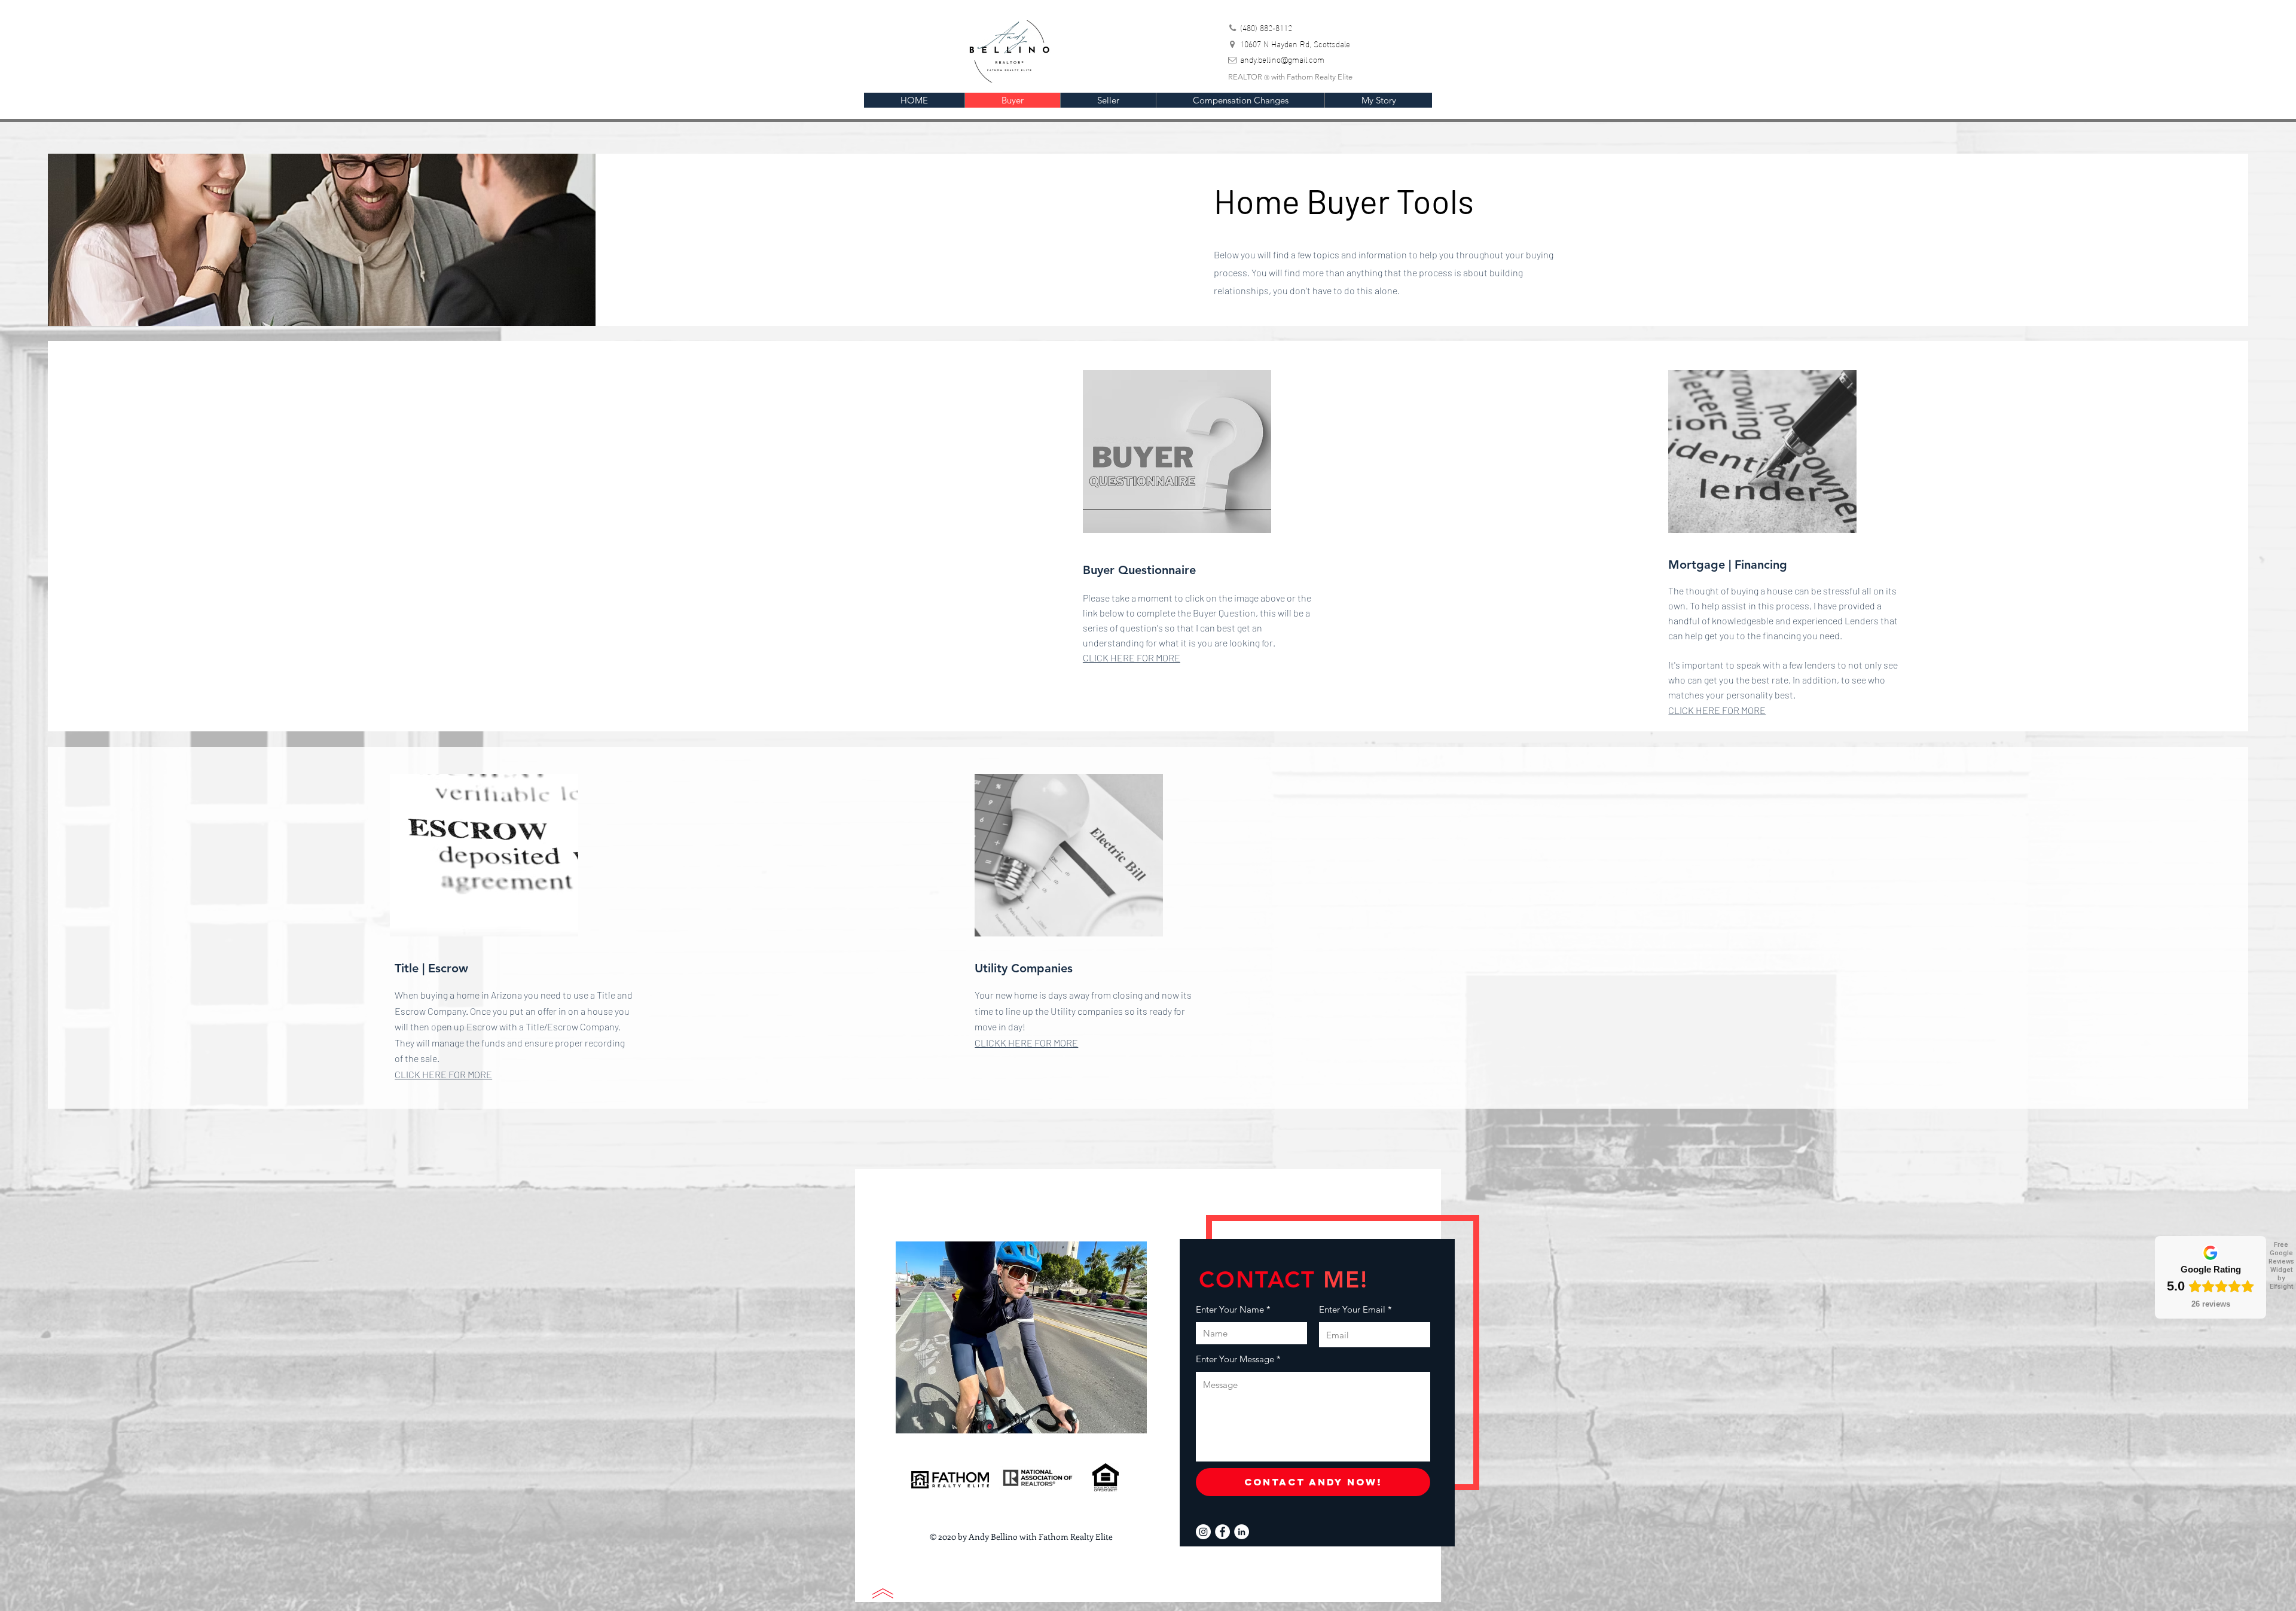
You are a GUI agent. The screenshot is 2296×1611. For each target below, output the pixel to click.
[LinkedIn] (1242, 1532)
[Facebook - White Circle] (1222, 1532)
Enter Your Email (1352, 1309)
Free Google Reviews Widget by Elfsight (2281, 1266)
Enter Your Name (1230, 1309)
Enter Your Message (1235, 1359)
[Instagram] (1203, 1532)
